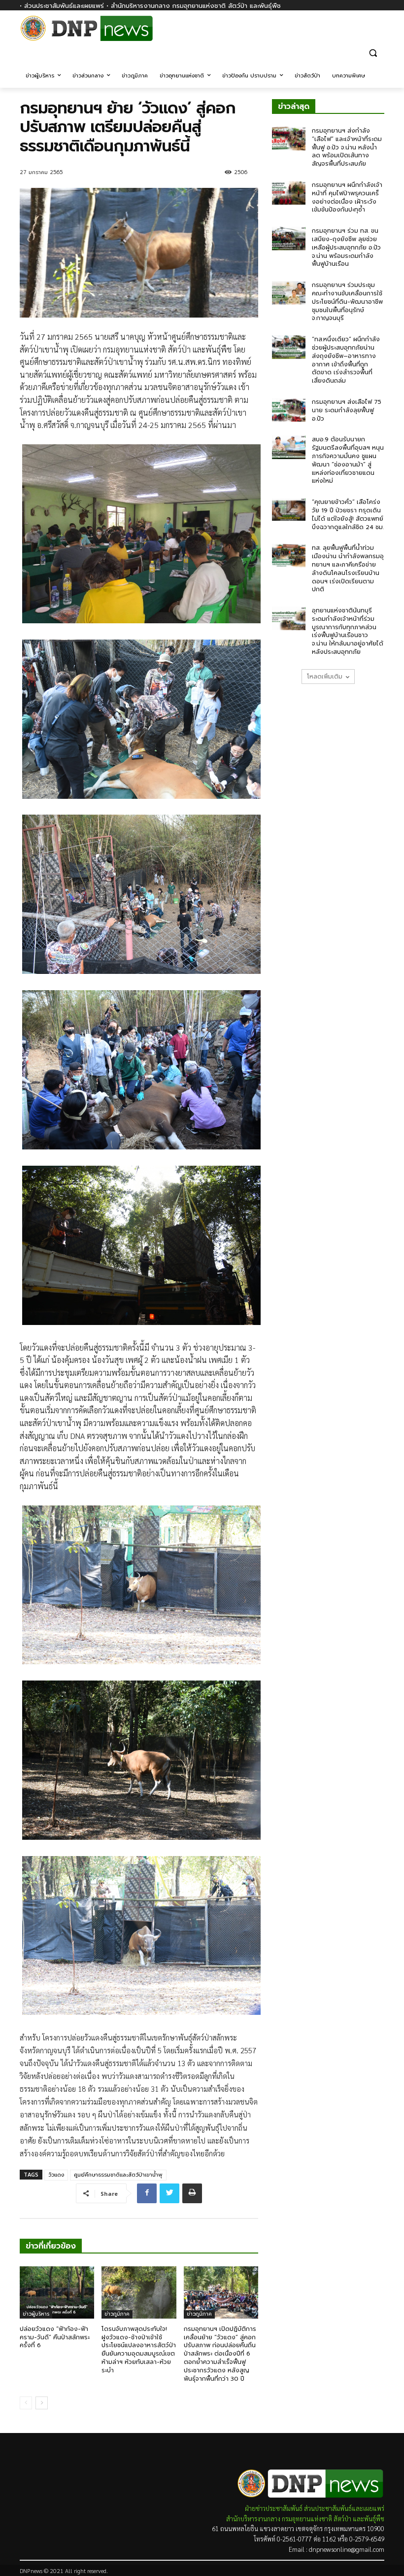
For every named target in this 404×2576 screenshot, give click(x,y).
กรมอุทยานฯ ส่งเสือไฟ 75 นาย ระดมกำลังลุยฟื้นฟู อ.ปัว (347, 410)
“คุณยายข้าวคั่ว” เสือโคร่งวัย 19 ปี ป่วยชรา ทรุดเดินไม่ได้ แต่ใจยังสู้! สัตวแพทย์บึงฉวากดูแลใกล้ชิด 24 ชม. (348, 514)
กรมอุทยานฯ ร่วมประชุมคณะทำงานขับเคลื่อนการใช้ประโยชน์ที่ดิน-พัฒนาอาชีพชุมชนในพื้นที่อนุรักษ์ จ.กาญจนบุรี (347, 302)
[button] (373, 53)
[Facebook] (379, 33)
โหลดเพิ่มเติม (325, 677)
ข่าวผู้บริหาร (36, 2314)
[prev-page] (26, 2403)
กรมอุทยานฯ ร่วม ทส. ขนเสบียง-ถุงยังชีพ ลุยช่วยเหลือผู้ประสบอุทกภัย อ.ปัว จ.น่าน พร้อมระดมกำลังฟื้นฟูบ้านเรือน (346, 247)
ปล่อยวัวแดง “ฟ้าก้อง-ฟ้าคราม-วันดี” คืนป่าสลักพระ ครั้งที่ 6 (55, 2337)
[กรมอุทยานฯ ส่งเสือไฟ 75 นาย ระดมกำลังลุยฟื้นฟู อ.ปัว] (289, 410)
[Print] (192, 2193)
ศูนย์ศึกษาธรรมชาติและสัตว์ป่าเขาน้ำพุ (118, 2175)
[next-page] (42, 2403)
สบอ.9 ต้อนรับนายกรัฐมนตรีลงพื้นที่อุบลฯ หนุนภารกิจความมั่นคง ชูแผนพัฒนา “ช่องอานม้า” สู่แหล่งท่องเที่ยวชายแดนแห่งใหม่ (348, 460)
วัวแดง (56, 2175)
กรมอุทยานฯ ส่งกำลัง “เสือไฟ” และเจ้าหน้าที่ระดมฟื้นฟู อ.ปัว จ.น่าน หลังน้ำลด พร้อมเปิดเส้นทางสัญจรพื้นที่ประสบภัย (347, 147)
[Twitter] (169, 2193)
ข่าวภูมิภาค (117, 2314)
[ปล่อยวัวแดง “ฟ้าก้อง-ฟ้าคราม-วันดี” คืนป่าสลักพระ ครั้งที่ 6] (57, 2292)
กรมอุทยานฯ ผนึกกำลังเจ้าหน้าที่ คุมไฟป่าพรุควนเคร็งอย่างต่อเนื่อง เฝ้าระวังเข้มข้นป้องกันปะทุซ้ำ (347, 197)
